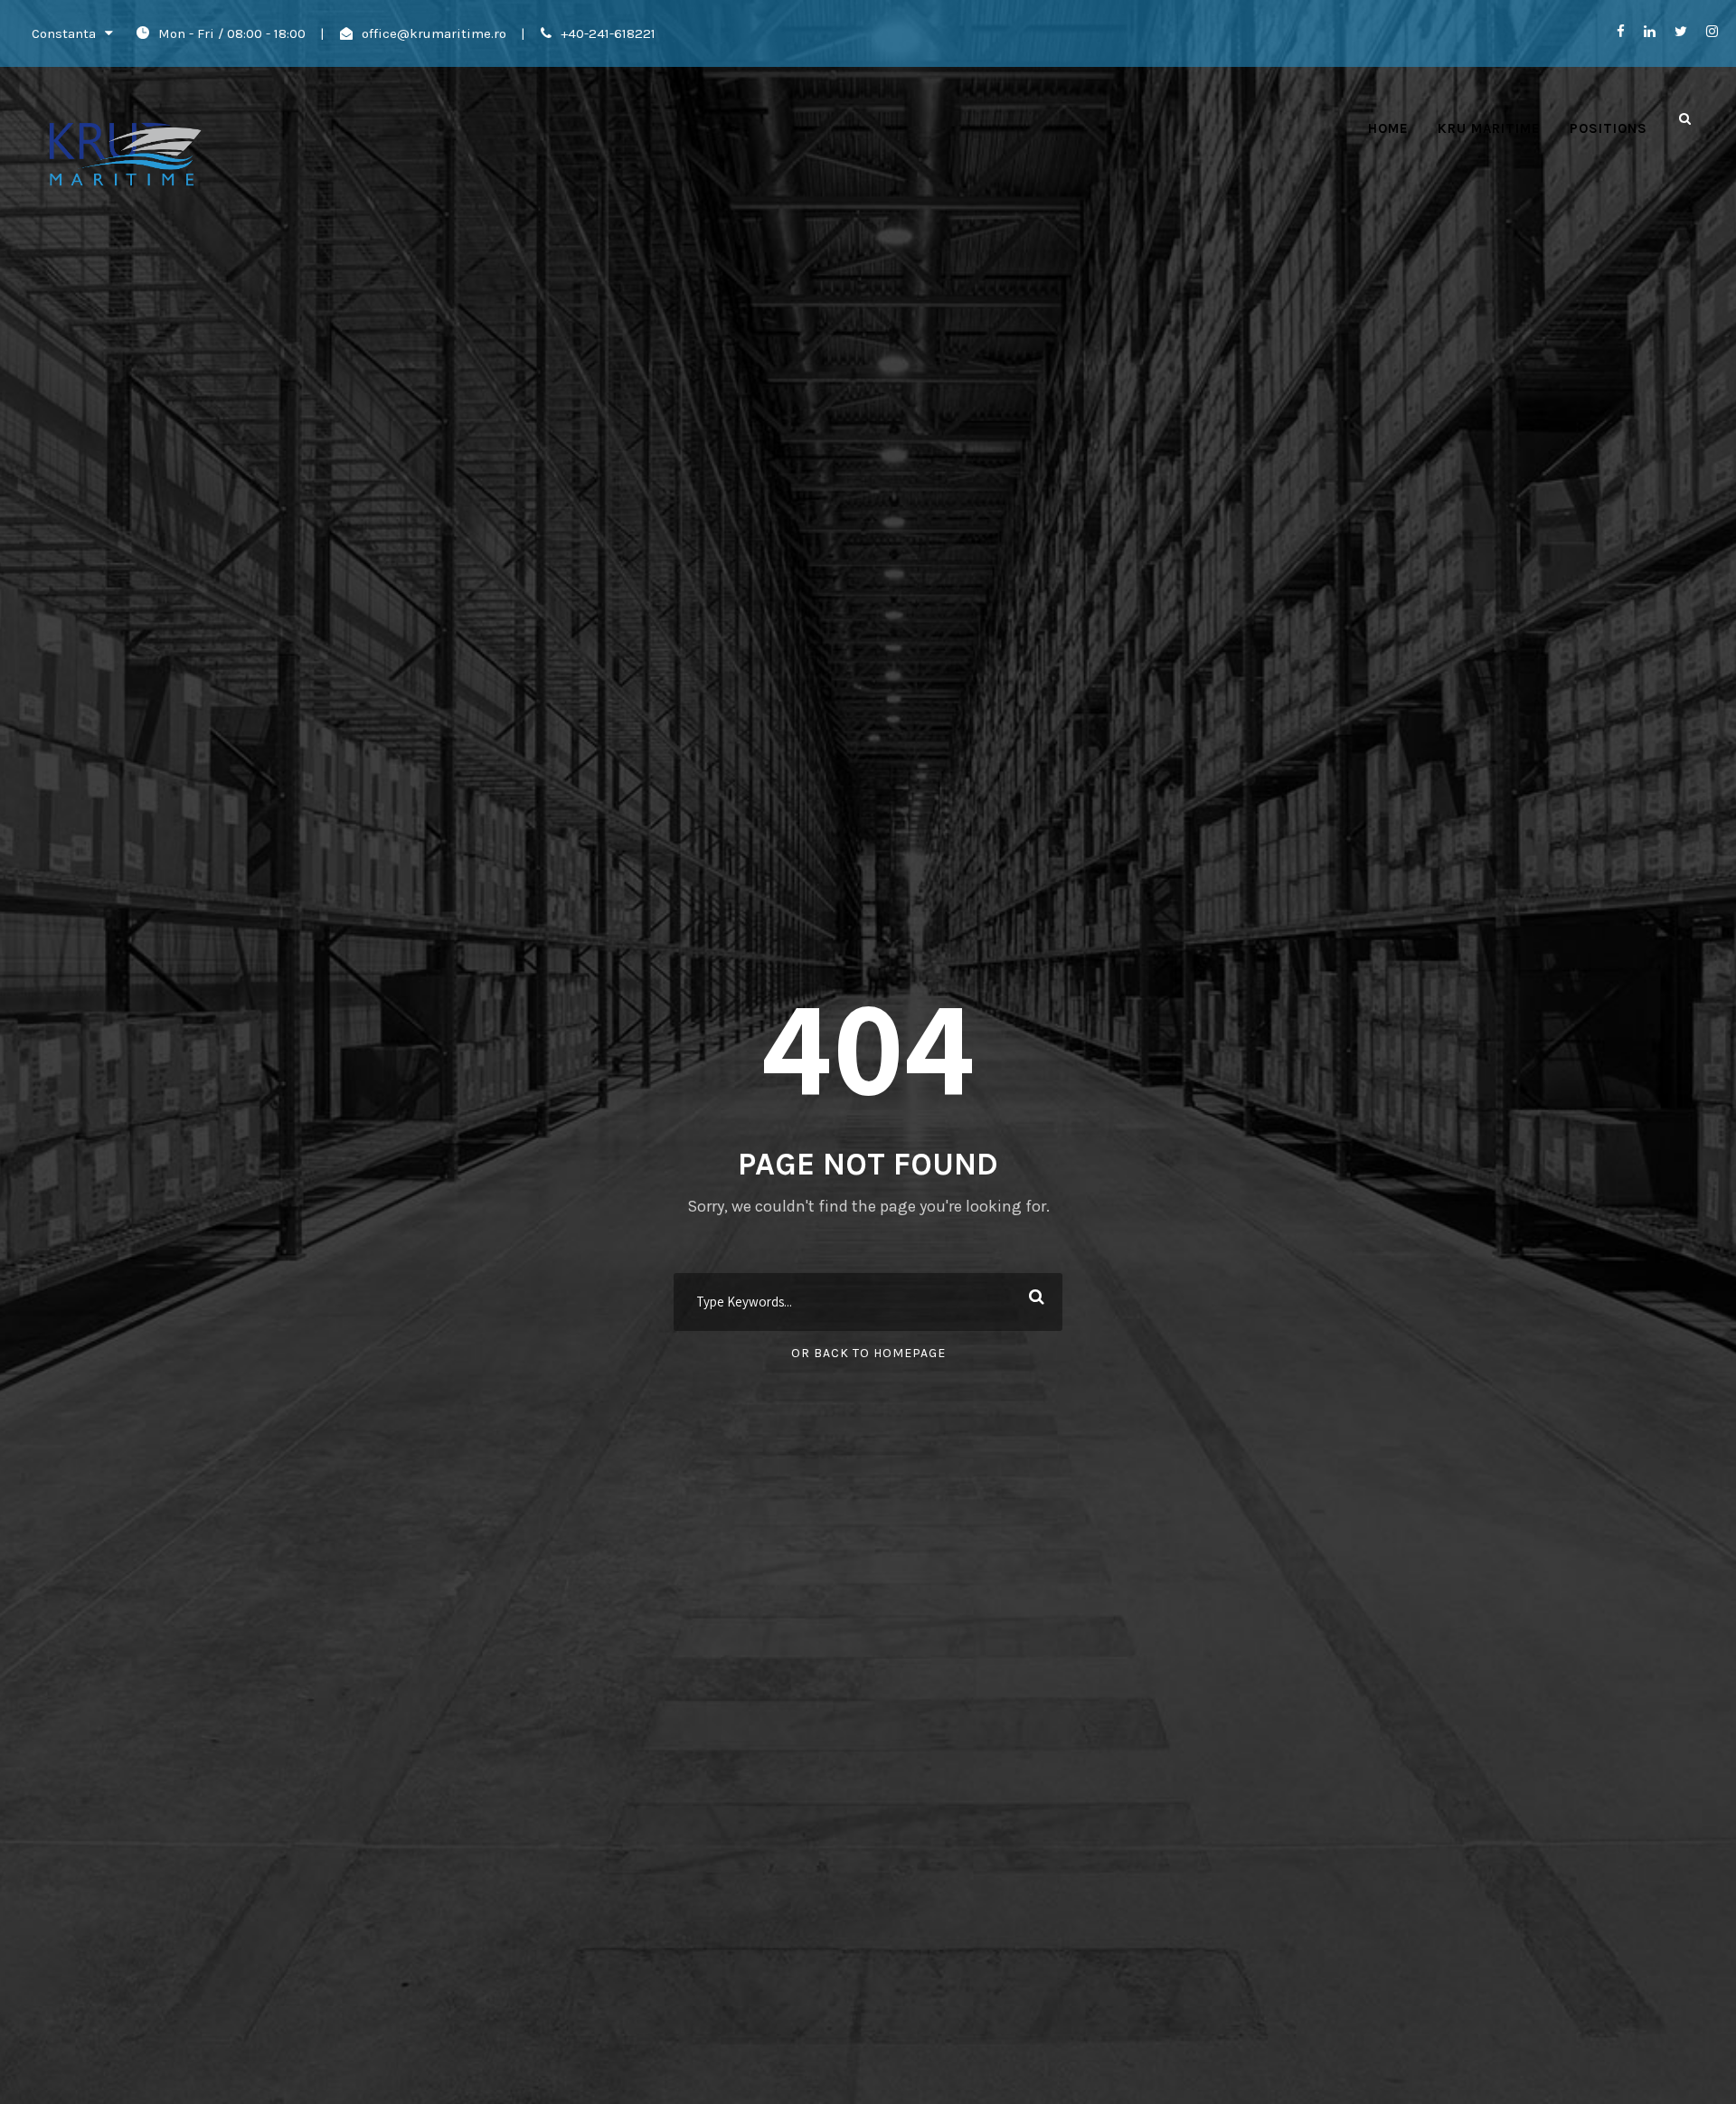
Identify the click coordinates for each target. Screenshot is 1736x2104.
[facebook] (1621, 32)
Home (1388, 128)
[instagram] (1712, 32)
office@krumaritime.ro (434, 33)
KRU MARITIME (1489, 128)
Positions (1609, 128)
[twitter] (1681, 32)
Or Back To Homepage (868, 1353)
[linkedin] (1650, 32)
